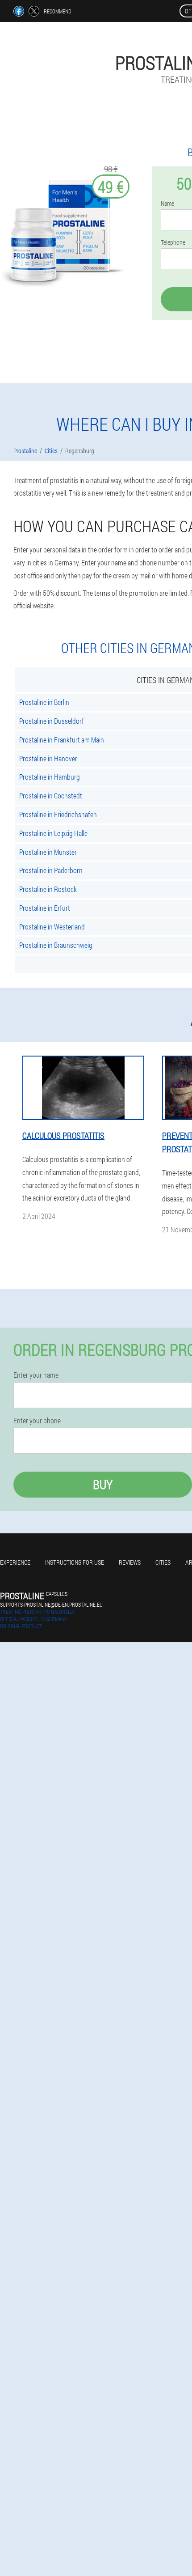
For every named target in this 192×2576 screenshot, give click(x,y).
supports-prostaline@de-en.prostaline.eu (51, 1604)
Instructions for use (75, 1562)
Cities (163, 1562)
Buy (103, 1484)
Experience (15, 1562)
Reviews (130, 1562)
